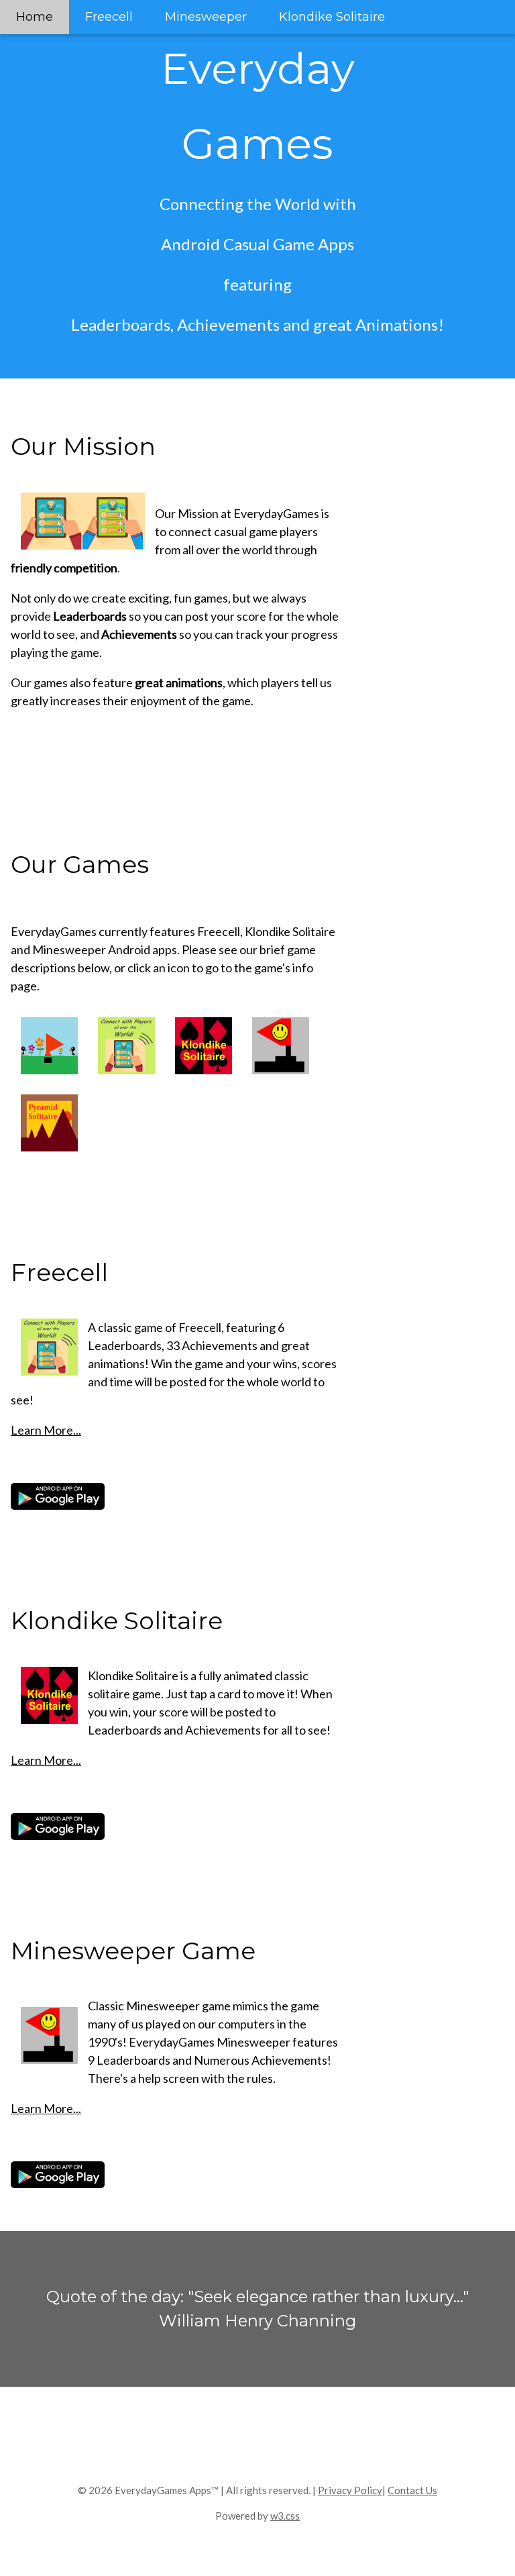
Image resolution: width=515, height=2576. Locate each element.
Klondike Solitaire (332, 17)
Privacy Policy (350, 2490)
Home (35, 17)
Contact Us (412, 2490)
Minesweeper (206, 17)
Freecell (109, 17)
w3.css (285, 2516)
